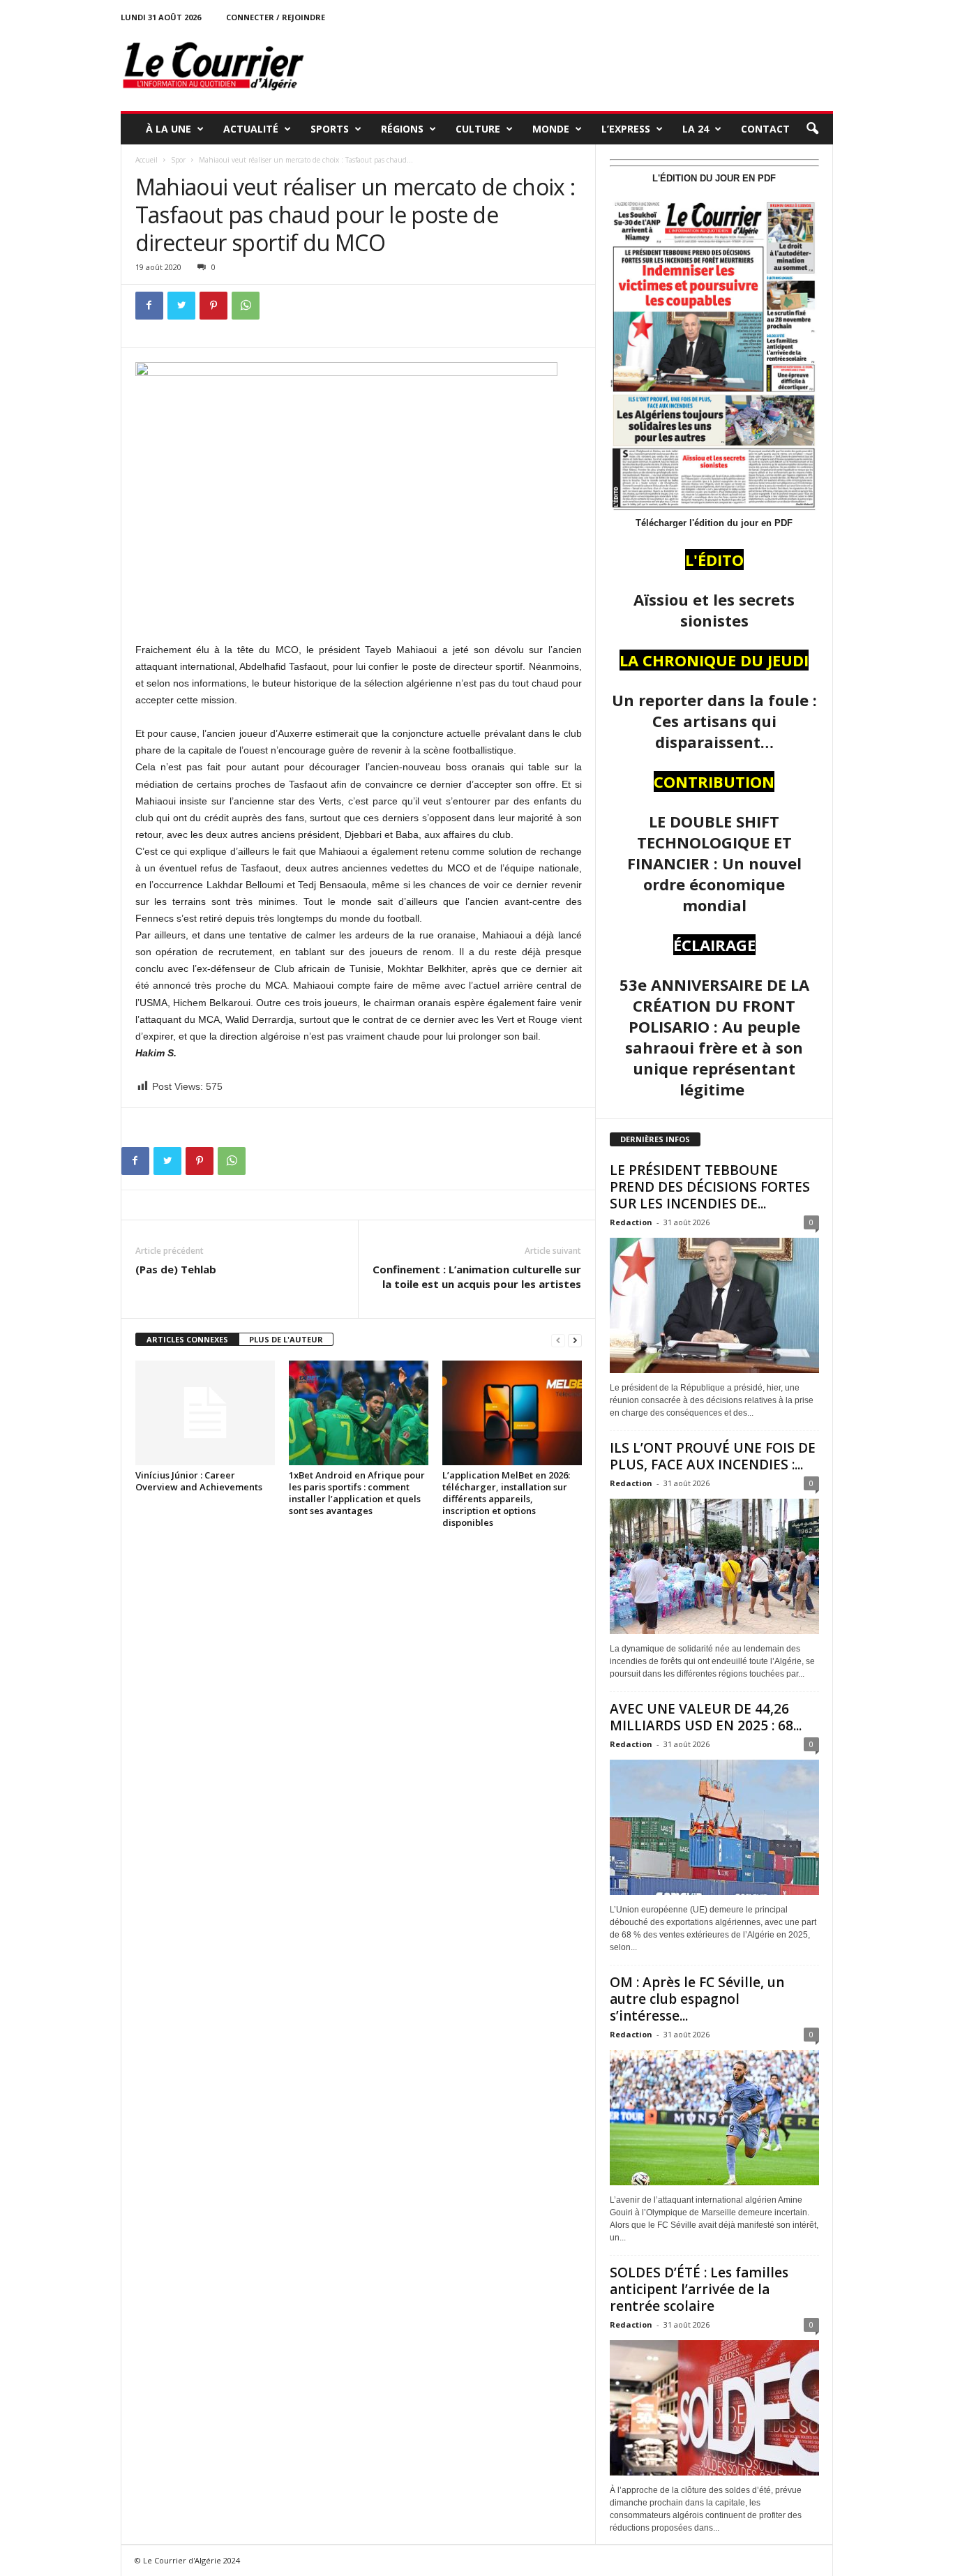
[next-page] (575, 1340)
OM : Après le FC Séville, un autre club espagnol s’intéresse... (697, 1999)
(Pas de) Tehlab (176, 1269)
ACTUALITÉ (251, 129)
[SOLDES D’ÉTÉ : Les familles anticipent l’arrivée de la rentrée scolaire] (714, 2408)
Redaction (631, 1222)
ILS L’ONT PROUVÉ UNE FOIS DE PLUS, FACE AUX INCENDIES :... (713, 1456)
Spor (178, 160)
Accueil (147, 160)
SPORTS (330, 129)
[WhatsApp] (246, 306)
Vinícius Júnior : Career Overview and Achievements (199, 1481)
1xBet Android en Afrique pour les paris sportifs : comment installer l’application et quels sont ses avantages (357, 1493)
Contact (765, 129)
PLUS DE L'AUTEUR (286, 1339)
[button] (812, 129)
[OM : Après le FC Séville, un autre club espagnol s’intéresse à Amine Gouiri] (714, 2118)
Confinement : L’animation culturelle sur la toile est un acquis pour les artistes (477, 1276)
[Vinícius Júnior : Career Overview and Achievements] (205, 1413)
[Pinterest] (213, 306)
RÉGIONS (402, 129)
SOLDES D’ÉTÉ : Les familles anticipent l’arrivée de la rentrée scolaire (699, 2289)
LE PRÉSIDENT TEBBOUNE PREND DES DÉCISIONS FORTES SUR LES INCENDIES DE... (710, 1187)
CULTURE (478, 129)
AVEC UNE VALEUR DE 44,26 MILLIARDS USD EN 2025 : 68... (706, 1717)
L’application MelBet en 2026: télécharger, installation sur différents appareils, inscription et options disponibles (506, 1499)
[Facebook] (149, 306)
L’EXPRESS (626, 129)
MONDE (551, 129)
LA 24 (696, 129)
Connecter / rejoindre (276, 17)
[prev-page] (558, 1340)
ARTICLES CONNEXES (187, 1339)
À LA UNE (168, 129)
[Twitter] (181, 306)
